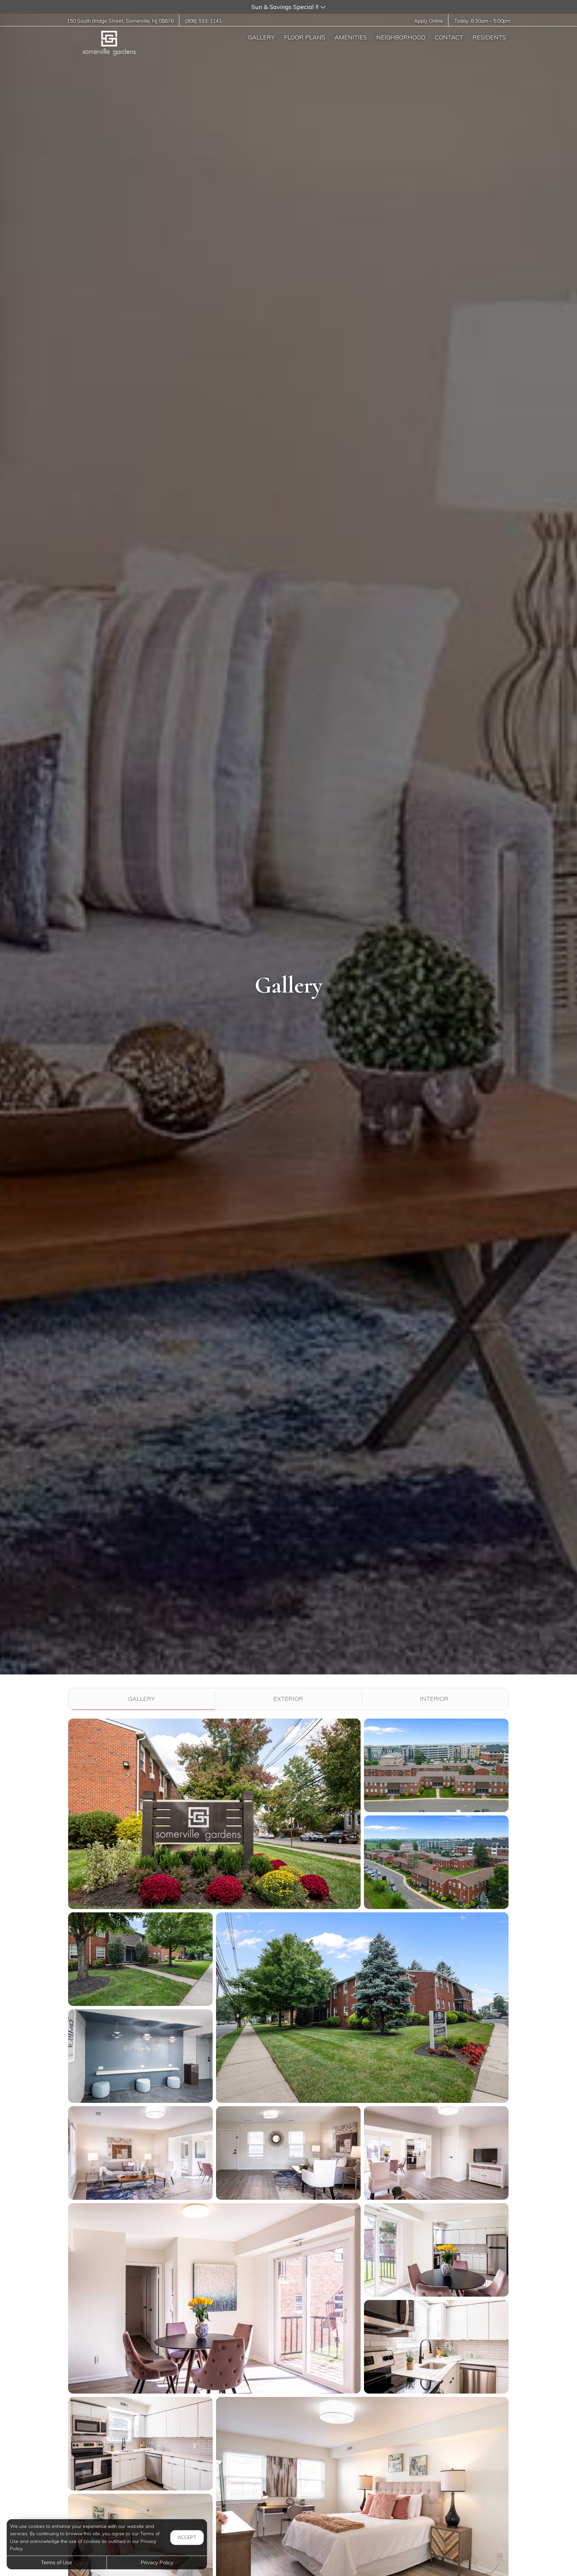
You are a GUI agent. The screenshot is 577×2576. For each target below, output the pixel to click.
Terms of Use (57, 2562)
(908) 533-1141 (203, 21)
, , (120, 21)
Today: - (482, 21)
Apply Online (429, 21)
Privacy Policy (157, 2562)
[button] (288, 7)
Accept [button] (187, 2537)
